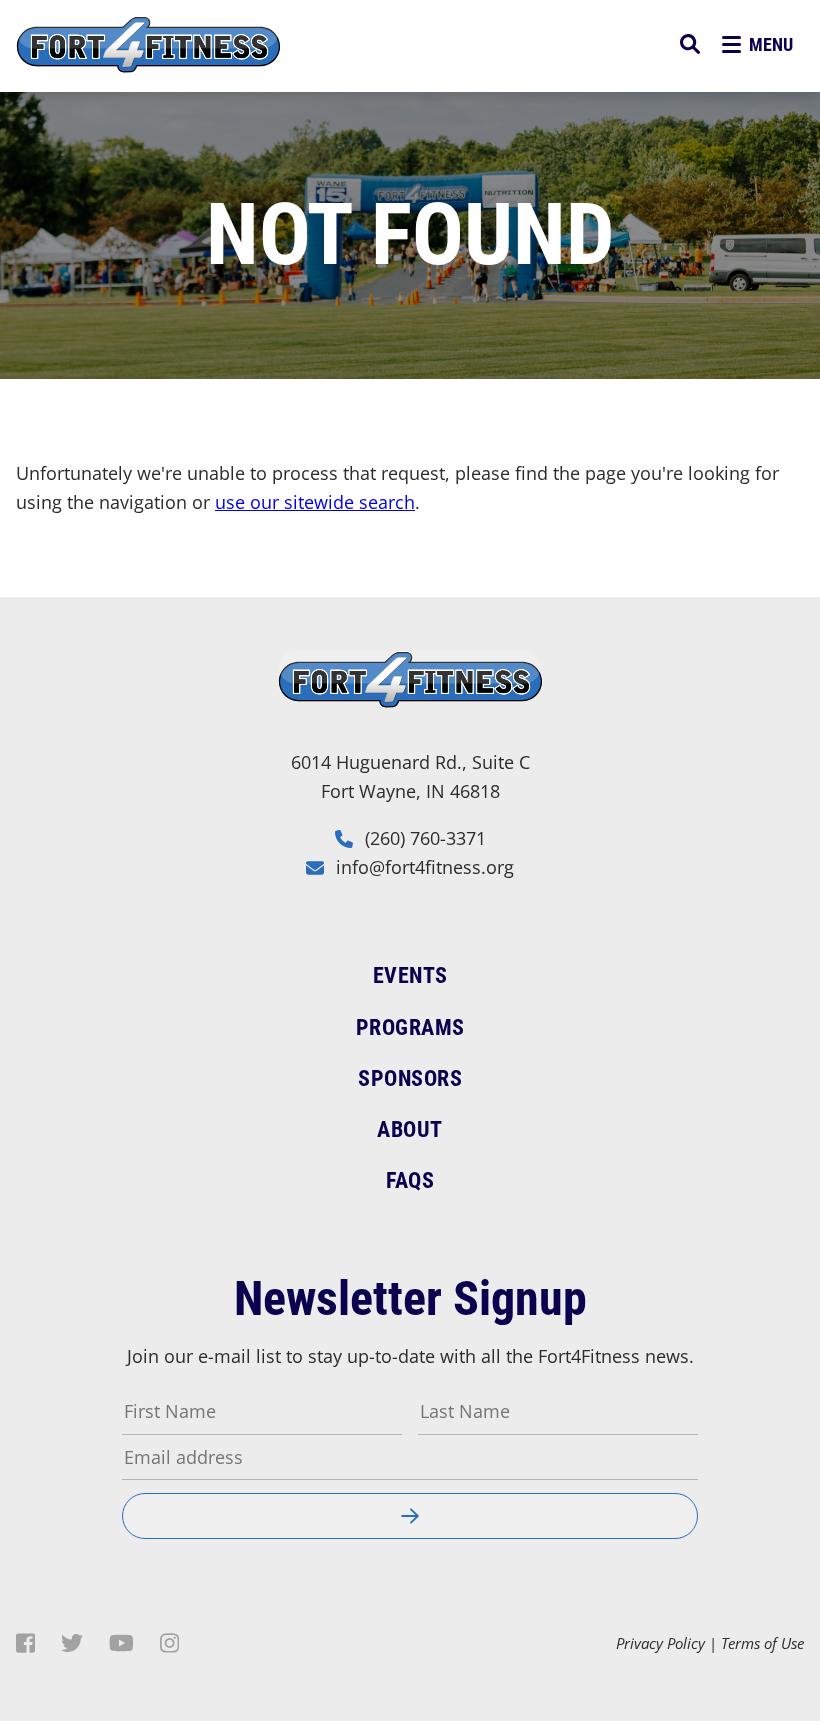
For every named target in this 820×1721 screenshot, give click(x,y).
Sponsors (410, 1078)
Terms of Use (762, 1643)
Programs (410, 1027)
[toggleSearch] (690, 44)
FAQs (410, 1180)
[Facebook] (25, 1643)
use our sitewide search (315, 502)
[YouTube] (121, 1643)
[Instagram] (169, 1643)
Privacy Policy (660, 1643)
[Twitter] (72, 1643)
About (410, 1129)
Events (410, 975)
